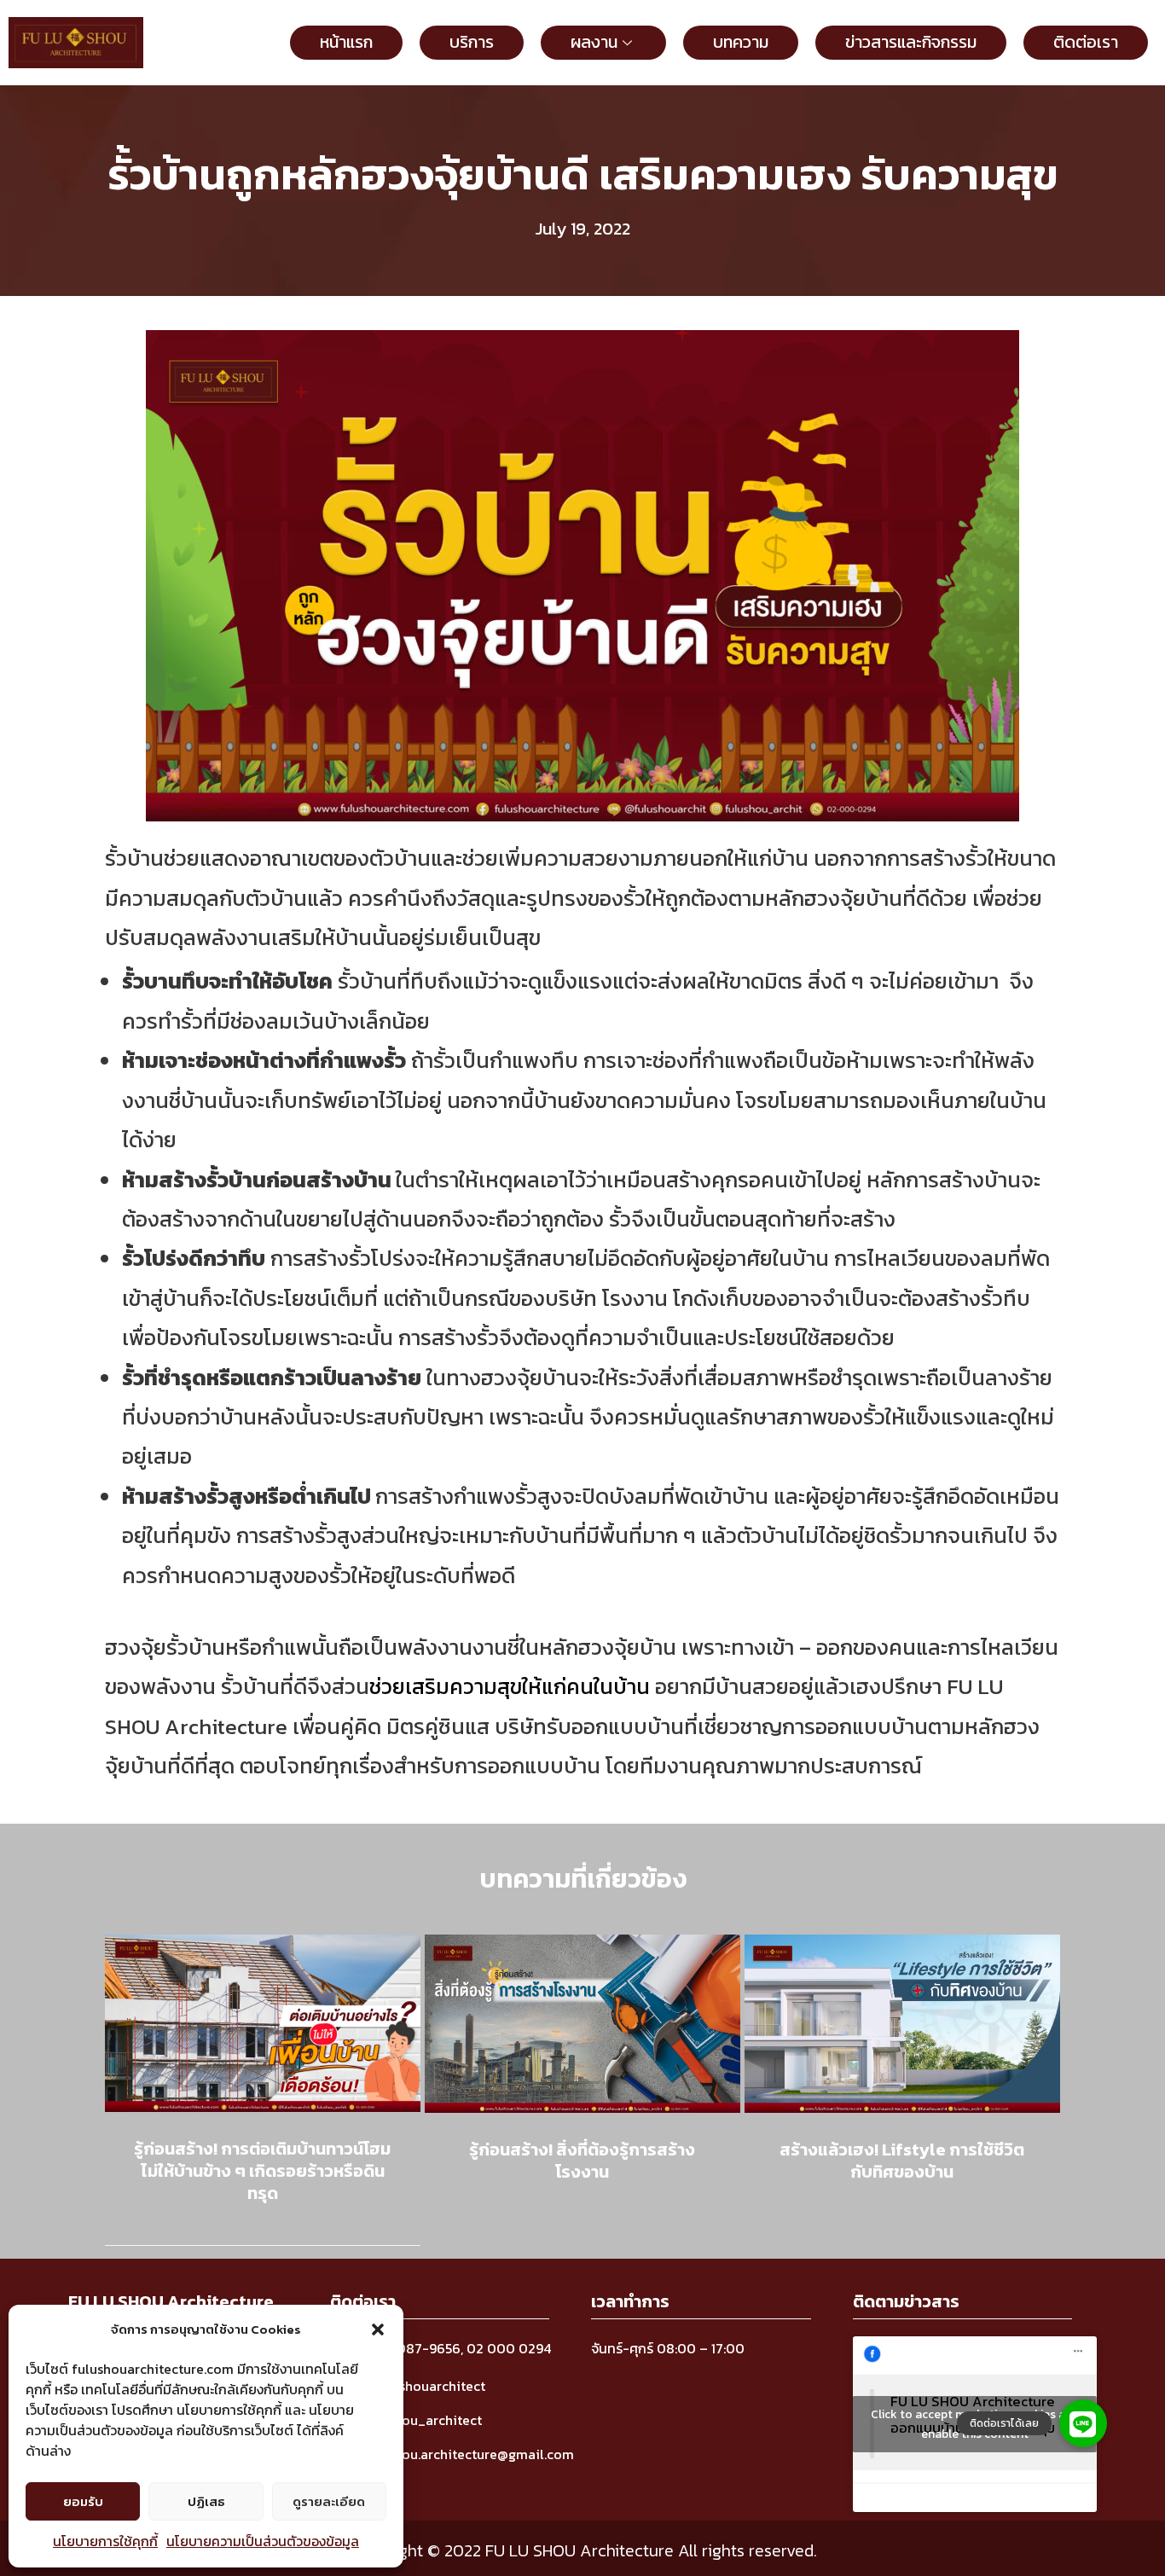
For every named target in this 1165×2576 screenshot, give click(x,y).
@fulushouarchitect (424, 2386)
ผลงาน (594, 42)
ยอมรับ (83, 2501)
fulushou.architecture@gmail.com (468, 2454)
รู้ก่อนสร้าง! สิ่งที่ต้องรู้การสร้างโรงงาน (582, 2161)
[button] (378, 2329)
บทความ (741, 42)
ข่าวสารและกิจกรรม (911, 42)
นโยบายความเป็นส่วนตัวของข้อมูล (263, 2541)
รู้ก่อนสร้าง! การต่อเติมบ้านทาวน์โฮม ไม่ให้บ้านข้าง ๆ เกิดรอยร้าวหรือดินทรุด (262, 2171)
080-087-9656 (412, 2348)
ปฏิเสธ (206, 2501)
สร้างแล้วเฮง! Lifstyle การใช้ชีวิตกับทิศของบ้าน (902, 2161)
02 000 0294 (509, 2348)
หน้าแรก (346, 42)
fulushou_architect (422, 2420)
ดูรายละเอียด (329, 2501)
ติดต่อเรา (1086, 42)
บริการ (472, 42)
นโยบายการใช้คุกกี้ (105, 2541)
